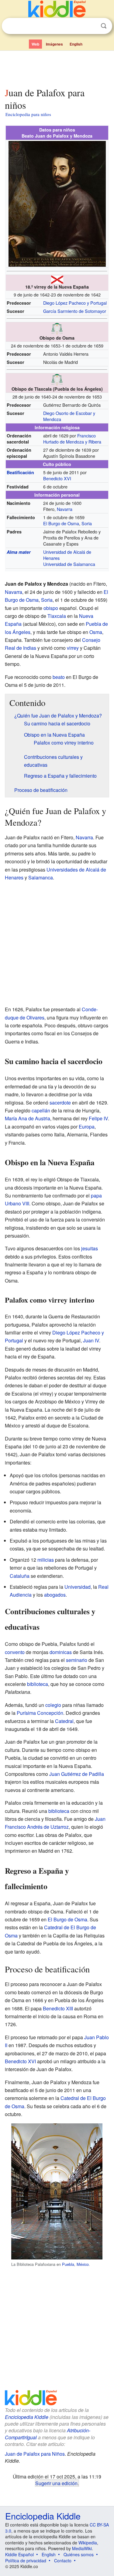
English (76, 44)
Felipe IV (98, 1118)
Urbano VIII (17, 1203)
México (83, 2264)
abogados (55, 1595)
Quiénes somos (79, 2554)
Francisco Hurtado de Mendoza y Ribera (72, 438)
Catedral (64, 1721)
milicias (46, 1560)
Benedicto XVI (57, 478)
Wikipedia (88, 2543)
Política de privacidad (26, 2561)
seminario (77, 1660)
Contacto (63, 2561)
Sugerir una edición (56, 2483)
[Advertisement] (57, 68)
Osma (96, 632)
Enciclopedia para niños (28, 114)
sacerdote (60, 1103)
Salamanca (41, 877)
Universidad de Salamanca (69, 564)
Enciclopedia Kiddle (27, 2417)
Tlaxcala (57, 616)
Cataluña (20, 1576)
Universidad (78, 1587)
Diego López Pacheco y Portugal (75, 303)
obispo (51, 608)
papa (96, 1196)
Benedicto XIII (58, 2008)
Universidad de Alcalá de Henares (67, 555)
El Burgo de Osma (61, 523)
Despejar (91, 26)
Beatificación (20, 472)
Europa (87, 1127)
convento (15, 1652)
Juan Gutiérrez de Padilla (77, 1774)
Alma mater (19, 552)
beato (59, 677)
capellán (41, 1110)
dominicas (61, 1652)
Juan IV (91, 1340)
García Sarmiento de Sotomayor (75, 311)
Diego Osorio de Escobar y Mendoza (69, 416)
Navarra (65, 509)
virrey (73, 648)
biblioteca (38, 1684)
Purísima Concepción (40, 1713)
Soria (87, 523)
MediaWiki (82, 2548)
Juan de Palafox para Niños (35, 2454)
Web (35, 44)
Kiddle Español (19, 2554)
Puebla (68, 2264)
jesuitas (90, 1248)
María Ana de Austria (28, 1118)
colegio (53, 1705)
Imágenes (54, 44)
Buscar (104, 26)
